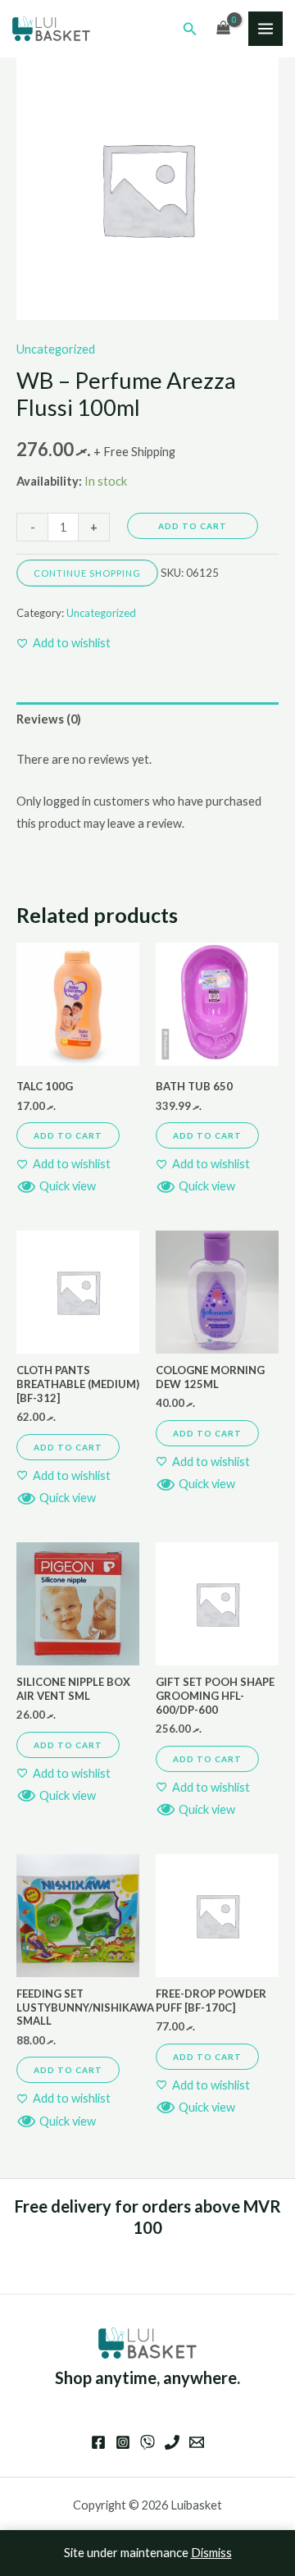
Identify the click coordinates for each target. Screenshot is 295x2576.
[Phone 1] (172, 2442)
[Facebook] (98, 2442)
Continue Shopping (87, 573)
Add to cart (193, 526)
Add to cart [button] (68, 1135)
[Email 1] (197, 2442)
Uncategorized (56, 349)
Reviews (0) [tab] (49, 719)
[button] (190, 29)
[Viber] (147, 2442)
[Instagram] (123, 2442)
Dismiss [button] (211, 2553)
